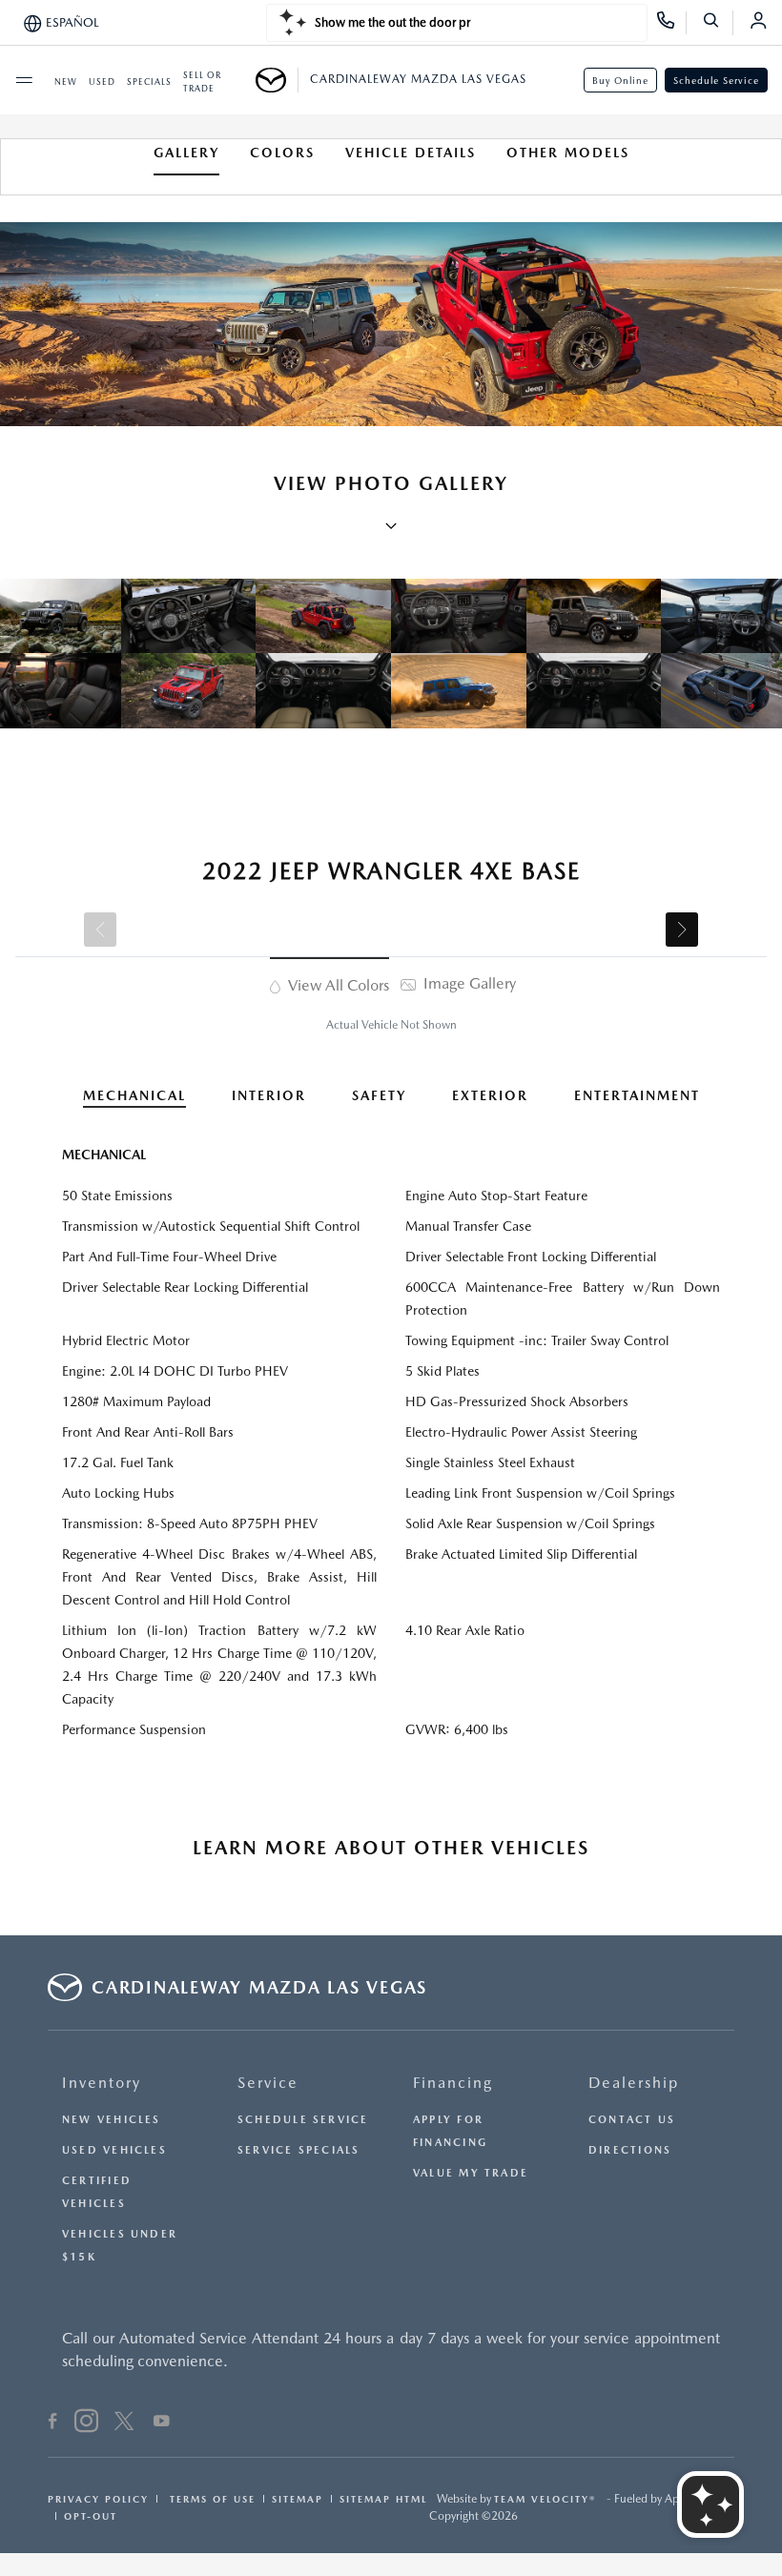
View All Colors (337, 985)
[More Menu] (24, 80)
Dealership (634, 2083)
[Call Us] (672, 23)
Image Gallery (468, 983)
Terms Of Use (210, 2499)
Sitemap (298, 2499)
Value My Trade (471, 2173)
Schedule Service (716, 80)
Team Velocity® (545, 2499)
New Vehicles (112, 2120)
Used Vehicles (114, 2150)
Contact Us (632, 2120)
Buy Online (620, 80)
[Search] (718, 23)
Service (268, 2083)
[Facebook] (53, 2423)
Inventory (102, 2083)
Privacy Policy (98, 2499)
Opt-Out (91, 2516)
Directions (630, 2150)
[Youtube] (162, 2423)
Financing (453, 2083)
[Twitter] (124, 2423)
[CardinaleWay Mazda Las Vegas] (277, 80)
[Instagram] (86, 2423)
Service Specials (299, 2150)
